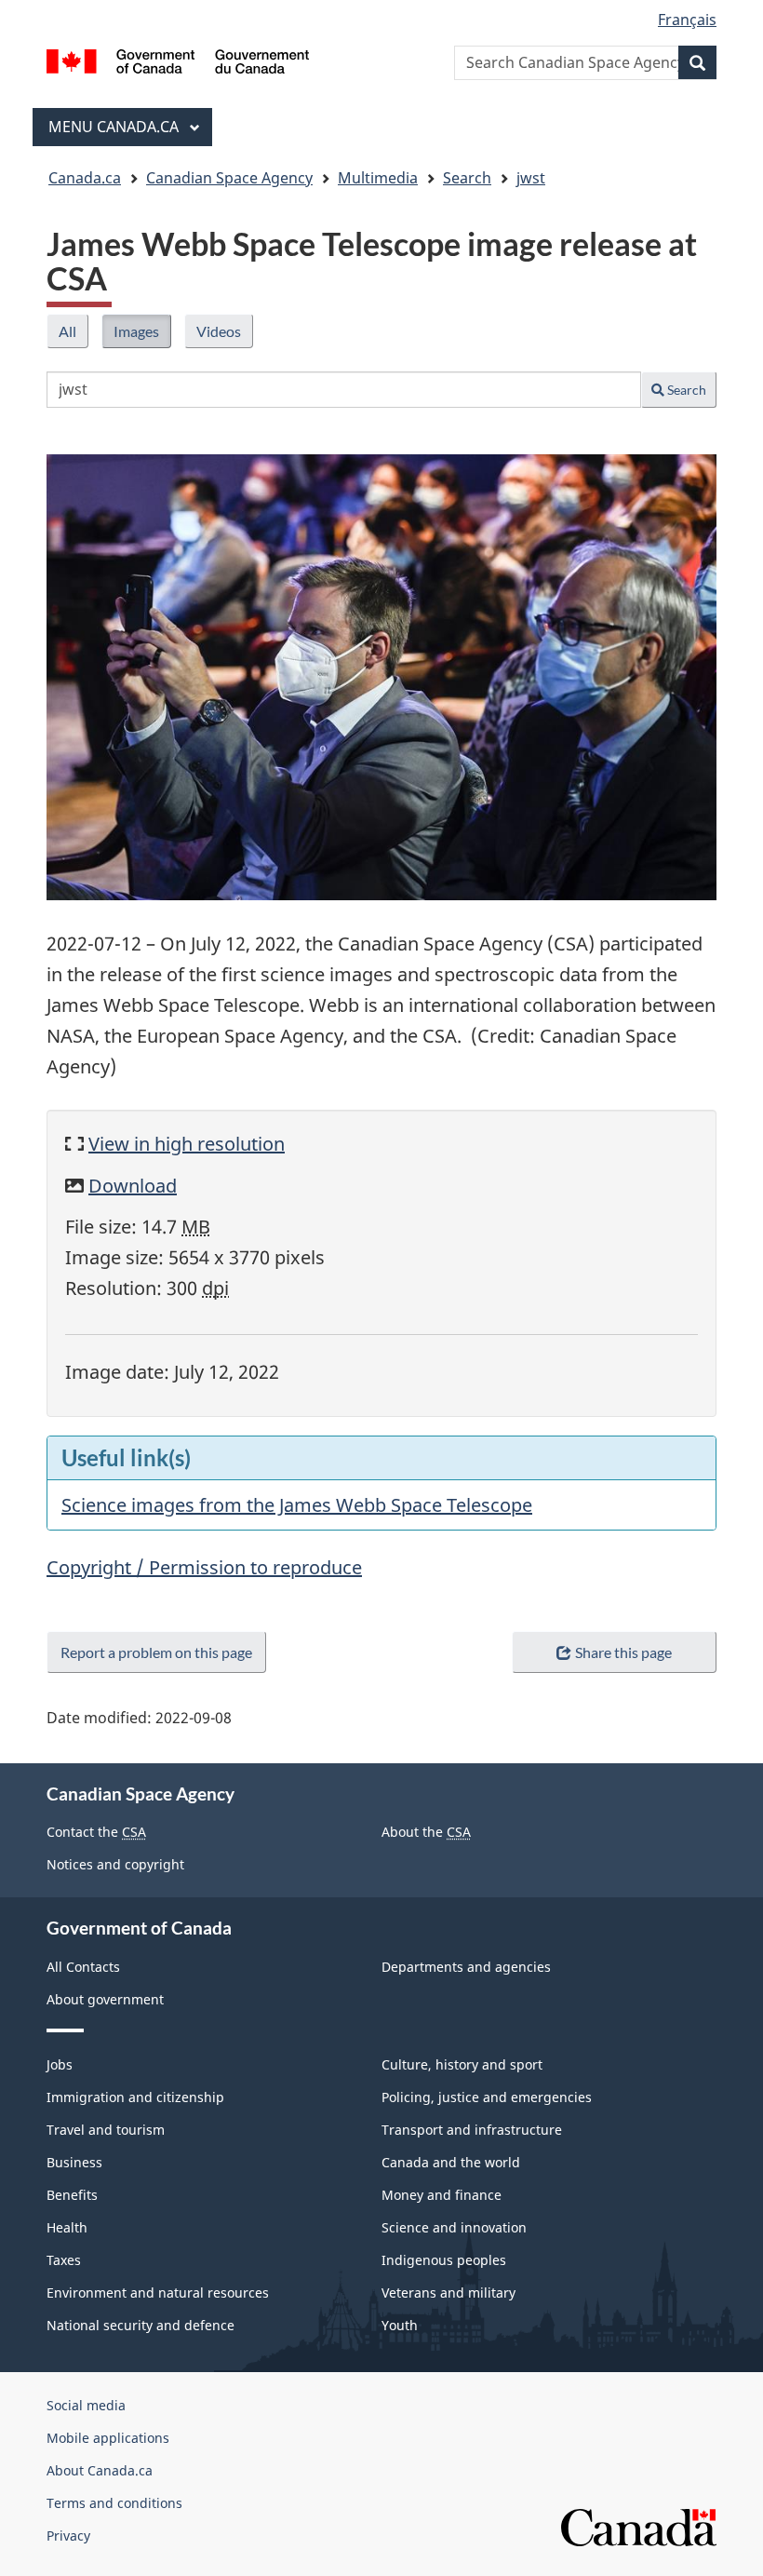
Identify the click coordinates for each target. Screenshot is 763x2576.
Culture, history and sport (462, 2064)
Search (685, 390)
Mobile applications (108, 2438)
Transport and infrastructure (472, 2130)
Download (133, 1186)
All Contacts (83, 1967)
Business (74, 2162)
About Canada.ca (100, 2470)
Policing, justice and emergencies (487, 2097)
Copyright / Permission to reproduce (204, 1567)
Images (142, 335)
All (74, 335)
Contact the (96, 1832)
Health (67, 2227)
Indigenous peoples (444, 2260)
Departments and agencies (466, 1967)
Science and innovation (454, 2227)
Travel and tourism (106, 2130)
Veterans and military (448, 2293)
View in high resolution (187, 1144)
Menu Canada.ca (115, 127)
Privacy (68, 2536)
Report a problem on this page (156, 1652)
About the (426, 1832)
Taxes (64, 2260)
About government (105, 1999)
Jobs (60, 2064)
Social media (86, 2405)
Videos (225, 335)
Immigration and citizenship (135, 2097)
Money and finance (442, 2195)
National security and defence (141, 2325)
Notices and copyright (115, 1864)
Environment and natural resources (158, 2293)
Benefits (72, 2195)
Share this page (623, 1652)
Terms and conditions (114, 2503)
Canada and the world (451, 2162)
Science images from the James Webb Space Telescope (297, 1505)
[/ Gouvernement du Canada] (178, 60)
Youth (400, 2325)
